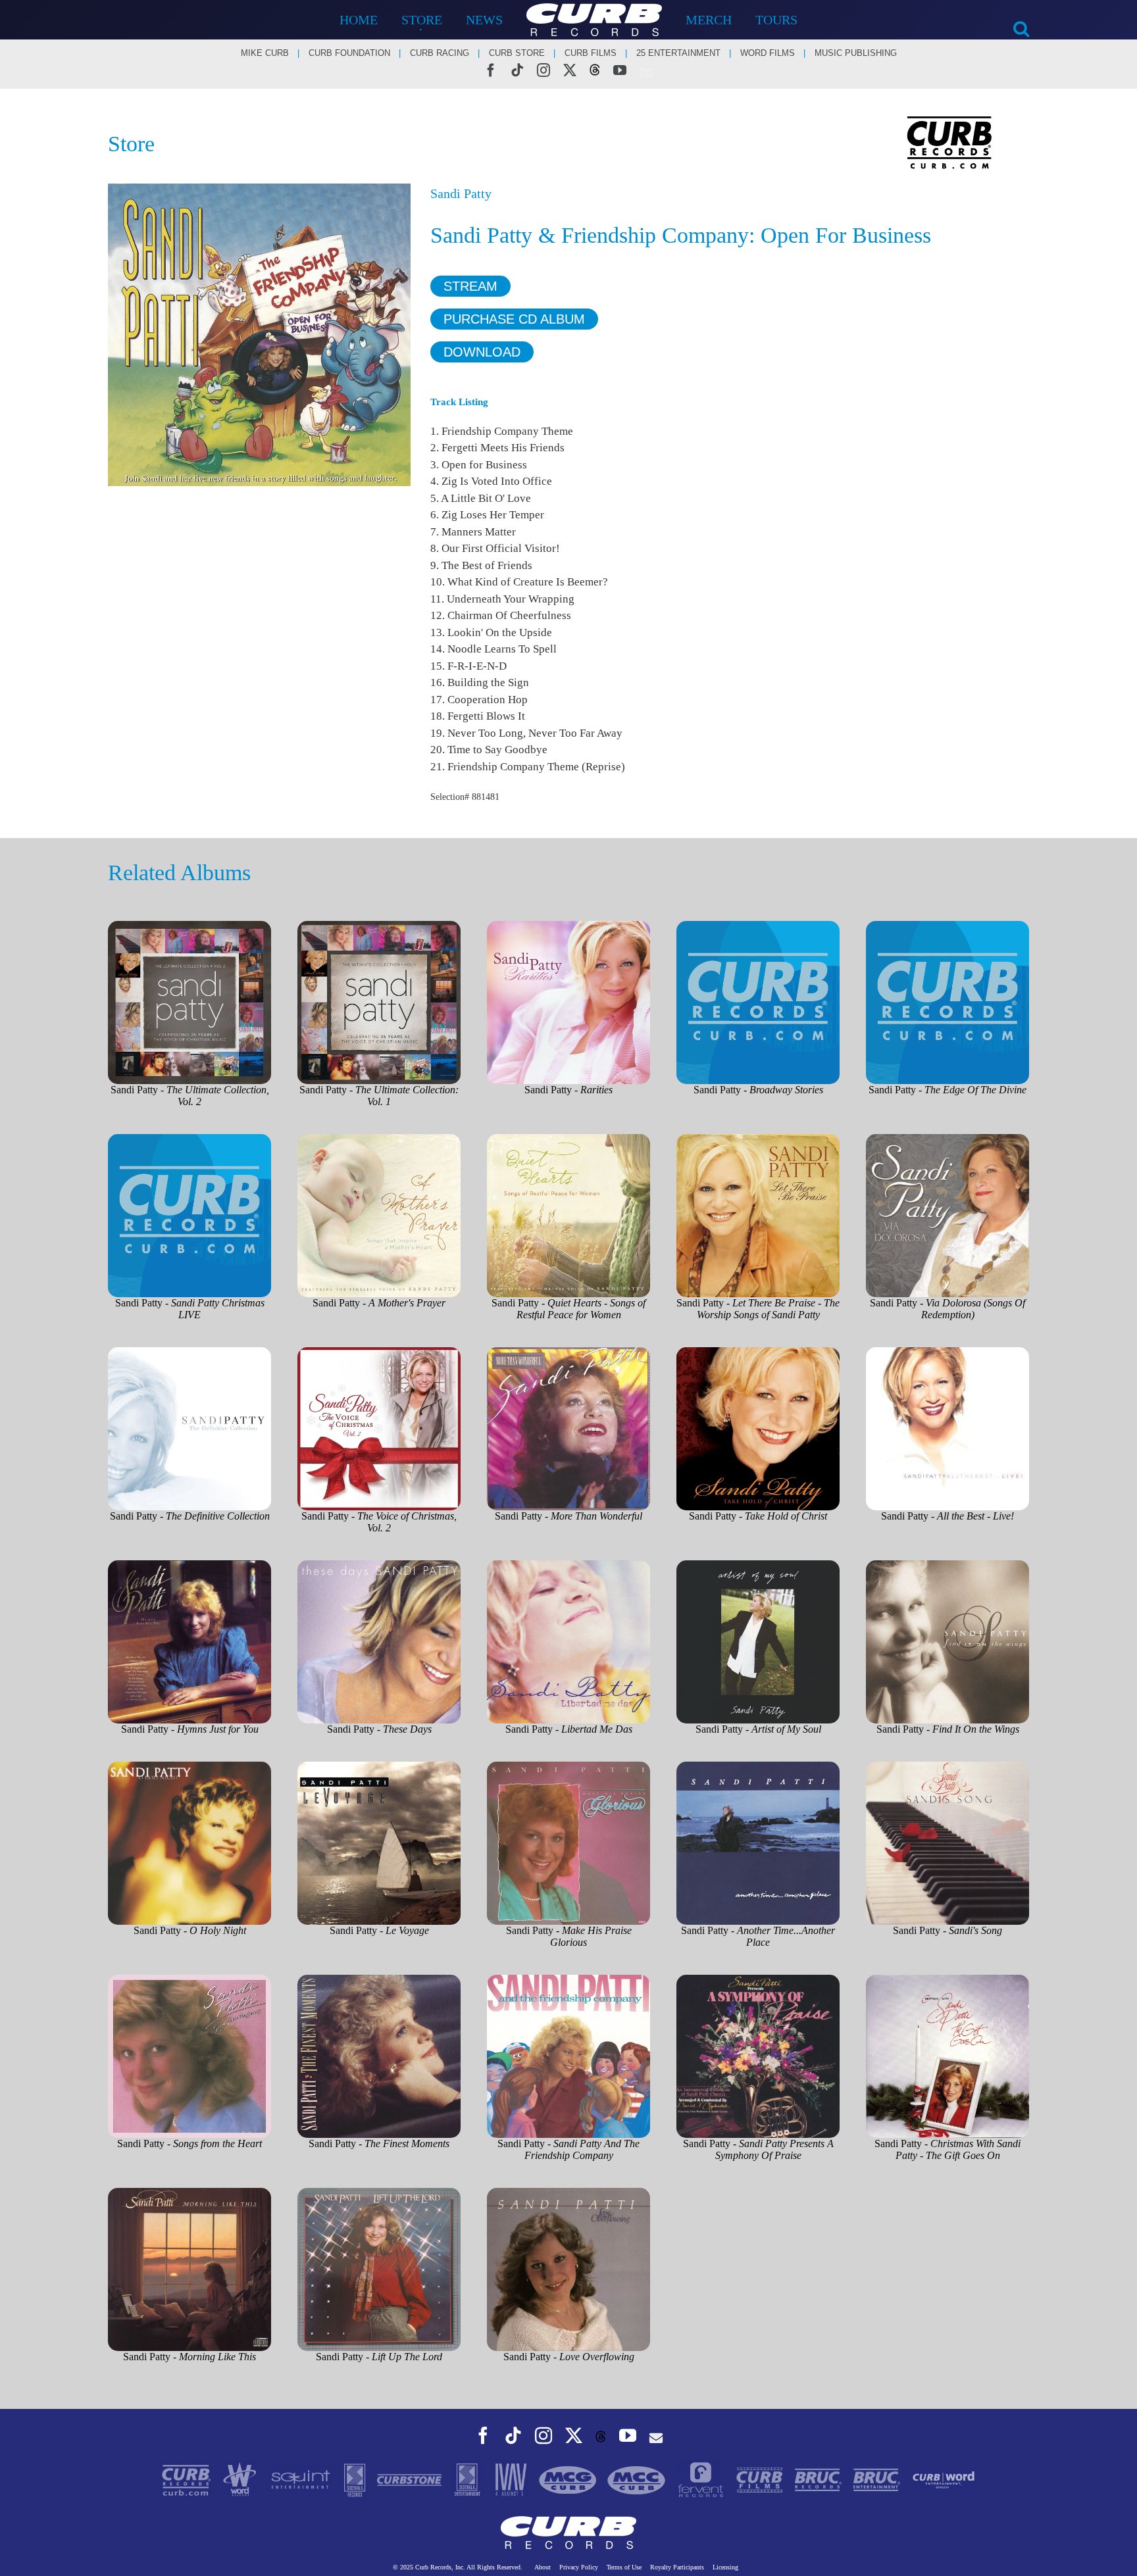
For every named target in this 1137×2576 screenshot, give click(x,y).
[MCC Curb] (638, 2479)
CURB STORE (517, 53)
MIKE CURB (265, 53)
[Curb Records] (188, 2479)
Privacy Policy (579, 2567)
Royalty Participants (677, 2567)
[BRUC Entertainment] (878, 2479)
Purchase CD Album (514, 319)
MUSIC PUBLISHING (856, 53)
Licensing (725, 2567)
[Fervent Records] (702, 2479)
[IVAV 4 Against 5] (512, 2479)
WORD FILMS (768, 53)
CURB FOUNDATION (349, 53)
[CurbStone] (411, 2479)
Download (482, 352)
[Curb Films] (761, 2479)
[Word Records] (241, 2479)
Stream (470, 286)
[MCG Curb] (569, 2479)
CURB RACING (440, 53)
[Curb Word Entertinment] (944, 2479)
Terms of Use (624, 2567)
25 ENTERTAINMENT (678, 53)
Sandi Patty (461, 193)
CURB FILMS (591, 53)
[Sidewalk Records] (356, 2479)
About (543, 2567)
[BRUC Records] (820, 2479)
